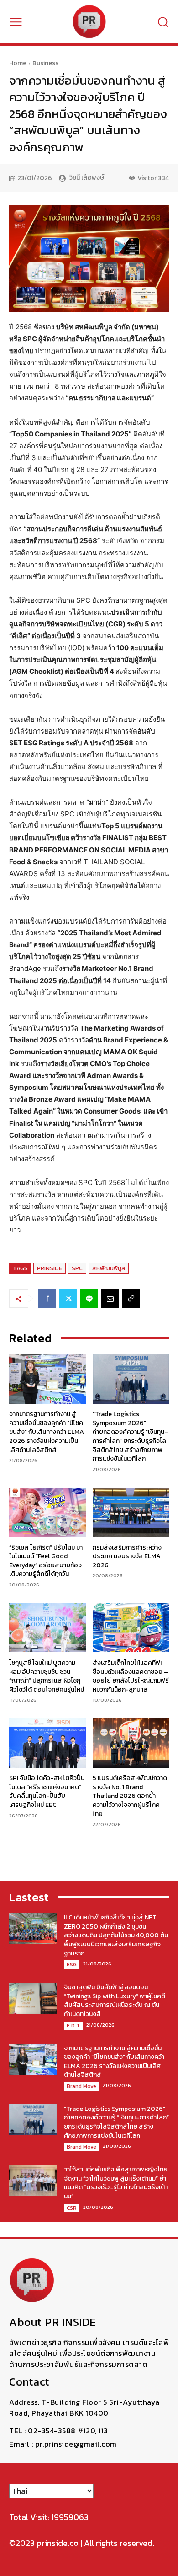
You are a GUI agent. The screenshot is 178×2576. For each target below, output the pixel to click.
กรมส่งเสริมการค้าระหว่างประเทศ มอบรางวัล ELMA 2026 (127, 1556)
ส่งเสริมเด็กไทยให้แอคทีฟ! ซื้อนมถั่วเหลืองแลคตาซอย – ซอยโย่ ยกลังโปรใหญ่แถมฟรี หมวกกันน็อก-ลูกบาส (131, 1676)
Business (45, 63)
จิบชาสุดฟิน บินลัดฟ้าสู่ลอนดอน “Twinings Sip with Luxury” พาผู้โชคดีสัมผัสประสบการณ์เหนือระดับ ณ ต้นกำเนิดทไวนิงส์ (115, 2001)
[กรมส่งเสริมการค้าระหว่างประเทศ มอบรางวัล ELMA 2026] (131, 1512)
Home (18, 63)
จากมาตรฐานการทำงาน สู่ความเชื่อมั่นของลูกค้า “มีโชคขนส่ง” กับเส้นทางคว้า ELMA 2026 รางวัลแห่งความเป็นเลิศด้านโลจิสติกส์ (47, 1432)
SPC (77, 1268)
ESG (72, 1965)
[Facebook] (47, 1298)
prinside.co (58, 2543)
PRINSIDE (50, 1268)
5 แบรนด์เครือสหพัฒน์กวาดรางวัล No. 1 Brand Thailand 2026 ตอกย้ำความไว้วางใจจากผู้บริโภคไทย (130, 1796)
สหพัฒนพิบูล (109, 1268)
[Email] (110, 1298)
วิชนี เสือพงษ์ (87, 177)
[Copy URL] (131, 1298)
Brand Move (81, 2086)
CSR (72, 2208)
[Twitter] (68, 1298)
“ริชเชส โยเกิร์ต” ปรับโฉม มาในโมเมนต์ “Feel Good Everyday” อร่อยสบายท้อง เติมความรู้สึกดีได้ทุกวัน (46, 1561)
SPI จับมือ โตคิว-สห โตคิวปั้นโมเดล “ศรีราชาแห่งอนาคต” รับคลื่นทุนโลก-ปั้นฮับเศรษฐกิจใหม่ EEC (47, 1791)
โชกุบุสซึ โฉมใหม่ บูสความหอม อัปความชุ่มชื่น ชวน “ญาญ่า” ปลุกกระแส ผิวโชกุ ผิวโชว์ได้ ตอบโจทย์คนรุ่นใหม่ (47, 1676)
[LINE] (89, 1298)
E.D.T (73, 2026)
